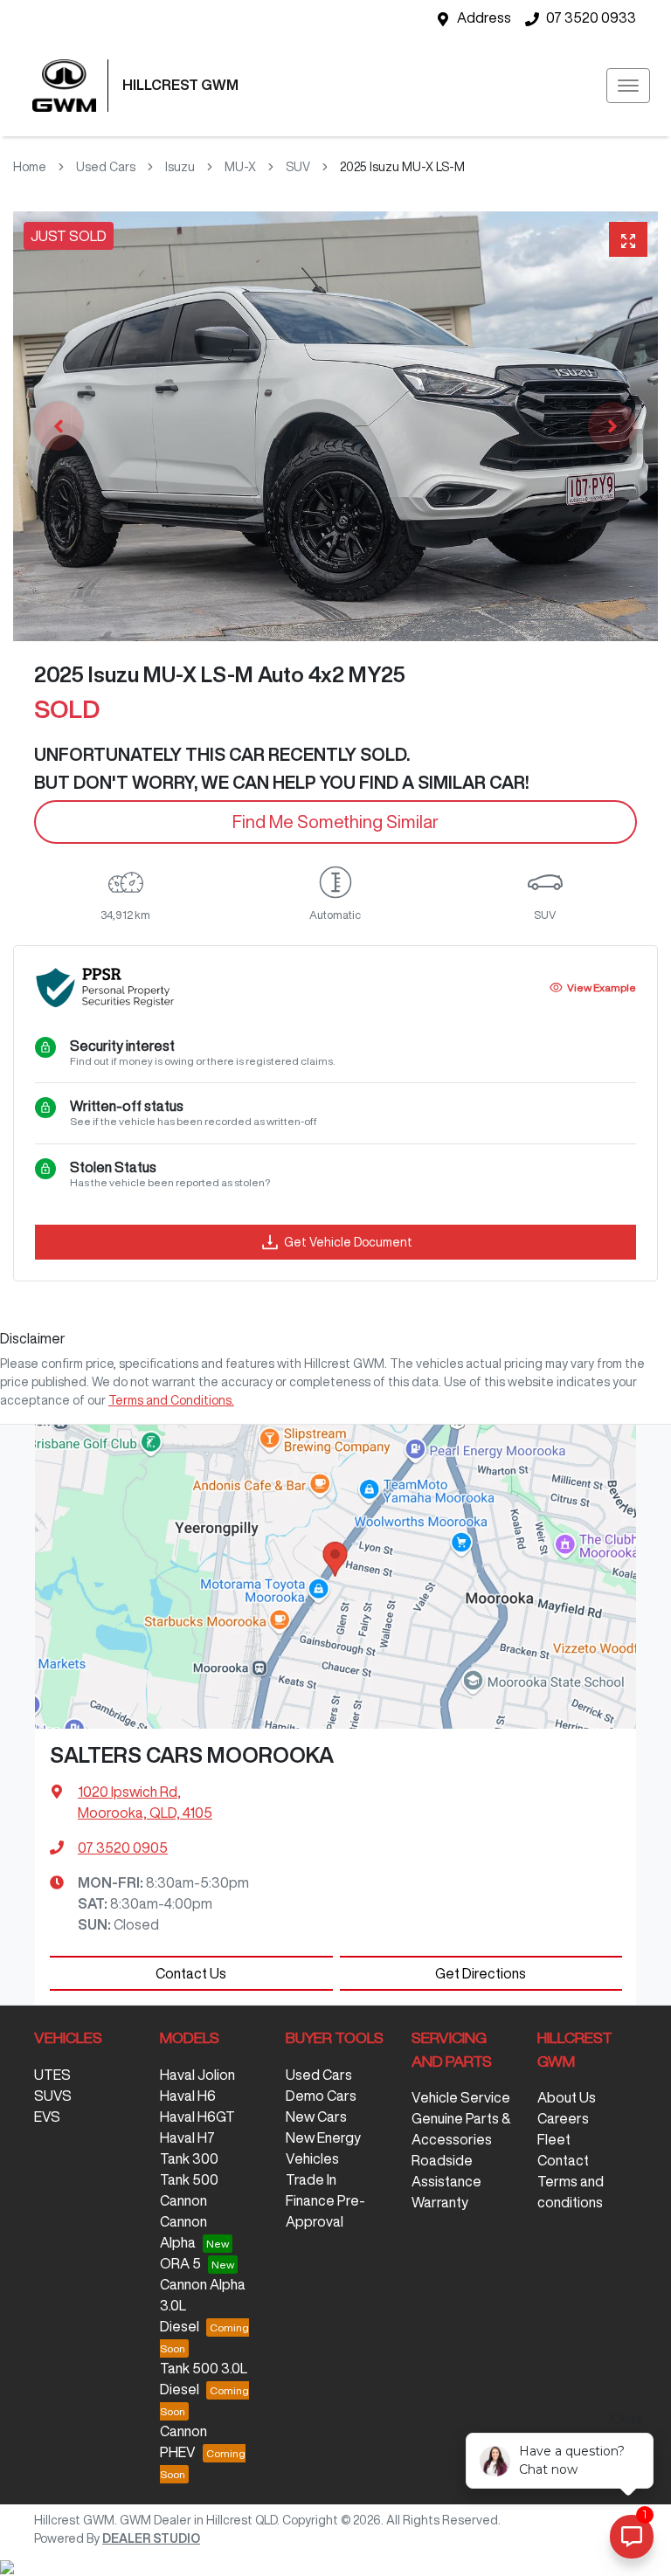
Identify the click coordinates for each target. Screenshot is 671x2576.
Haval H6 (188, 2096)
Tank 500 (189, 2179)
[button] (628, 86)
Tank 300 (189, 2158)
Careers (563, 2118)
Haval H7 (187, 2137)
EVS (47, 2117)
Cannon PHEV (183, 2441)
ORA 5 (180, 2263)
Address (484, 17)
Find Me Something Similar (335, 822)
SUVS (53, 2096)
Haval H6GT (197, 2117)
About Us (567, 2097)
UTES (52, 2075)
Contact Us (191, 1973)
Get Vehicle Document (348, 1242)
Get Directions (481, 1973)
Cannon (183, 2200)
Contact (563, 2160)
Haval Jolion (197, 2075)
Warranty (440, 2202)
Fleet (554, 2139)
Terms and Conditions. (171, 1400)
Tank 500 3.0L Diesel (204, 2379)
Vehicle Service (461, 2097)
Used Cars (106, 167)
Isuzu (180, 167)
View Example (602, 988)
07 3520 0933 (591, 17)
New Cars (316, 2117)
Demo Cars (321, 2096)
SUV (298, 167)
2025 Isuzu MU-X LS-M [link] (402, 167)
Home (30, 167)
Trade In (311, 2179)
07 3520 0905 (123, 1847)
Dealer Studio (151, 2538)
